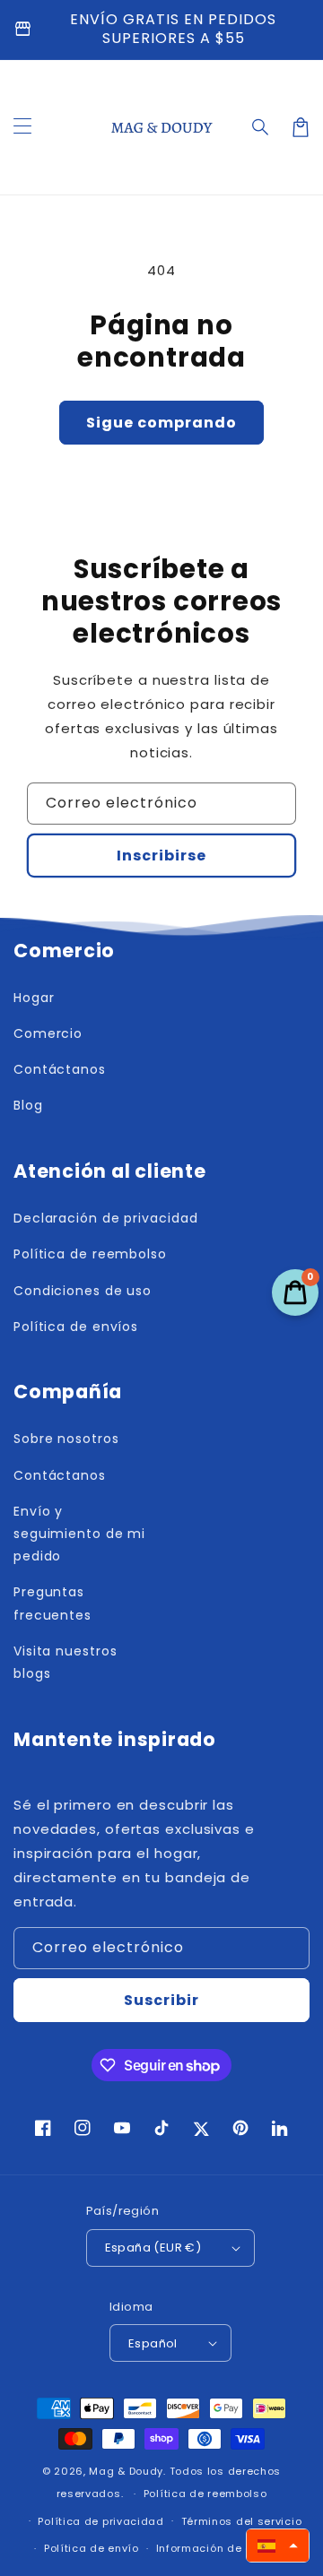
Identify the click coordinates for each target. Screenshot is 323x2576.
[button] (261, 127)
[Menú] (22, 127)
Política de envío (92, 2548)
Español (153, 2343)
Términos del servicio (242, 2521)
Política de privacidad (100, 2521)
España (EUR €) (153, 2248)
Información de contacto (226, 2548)
